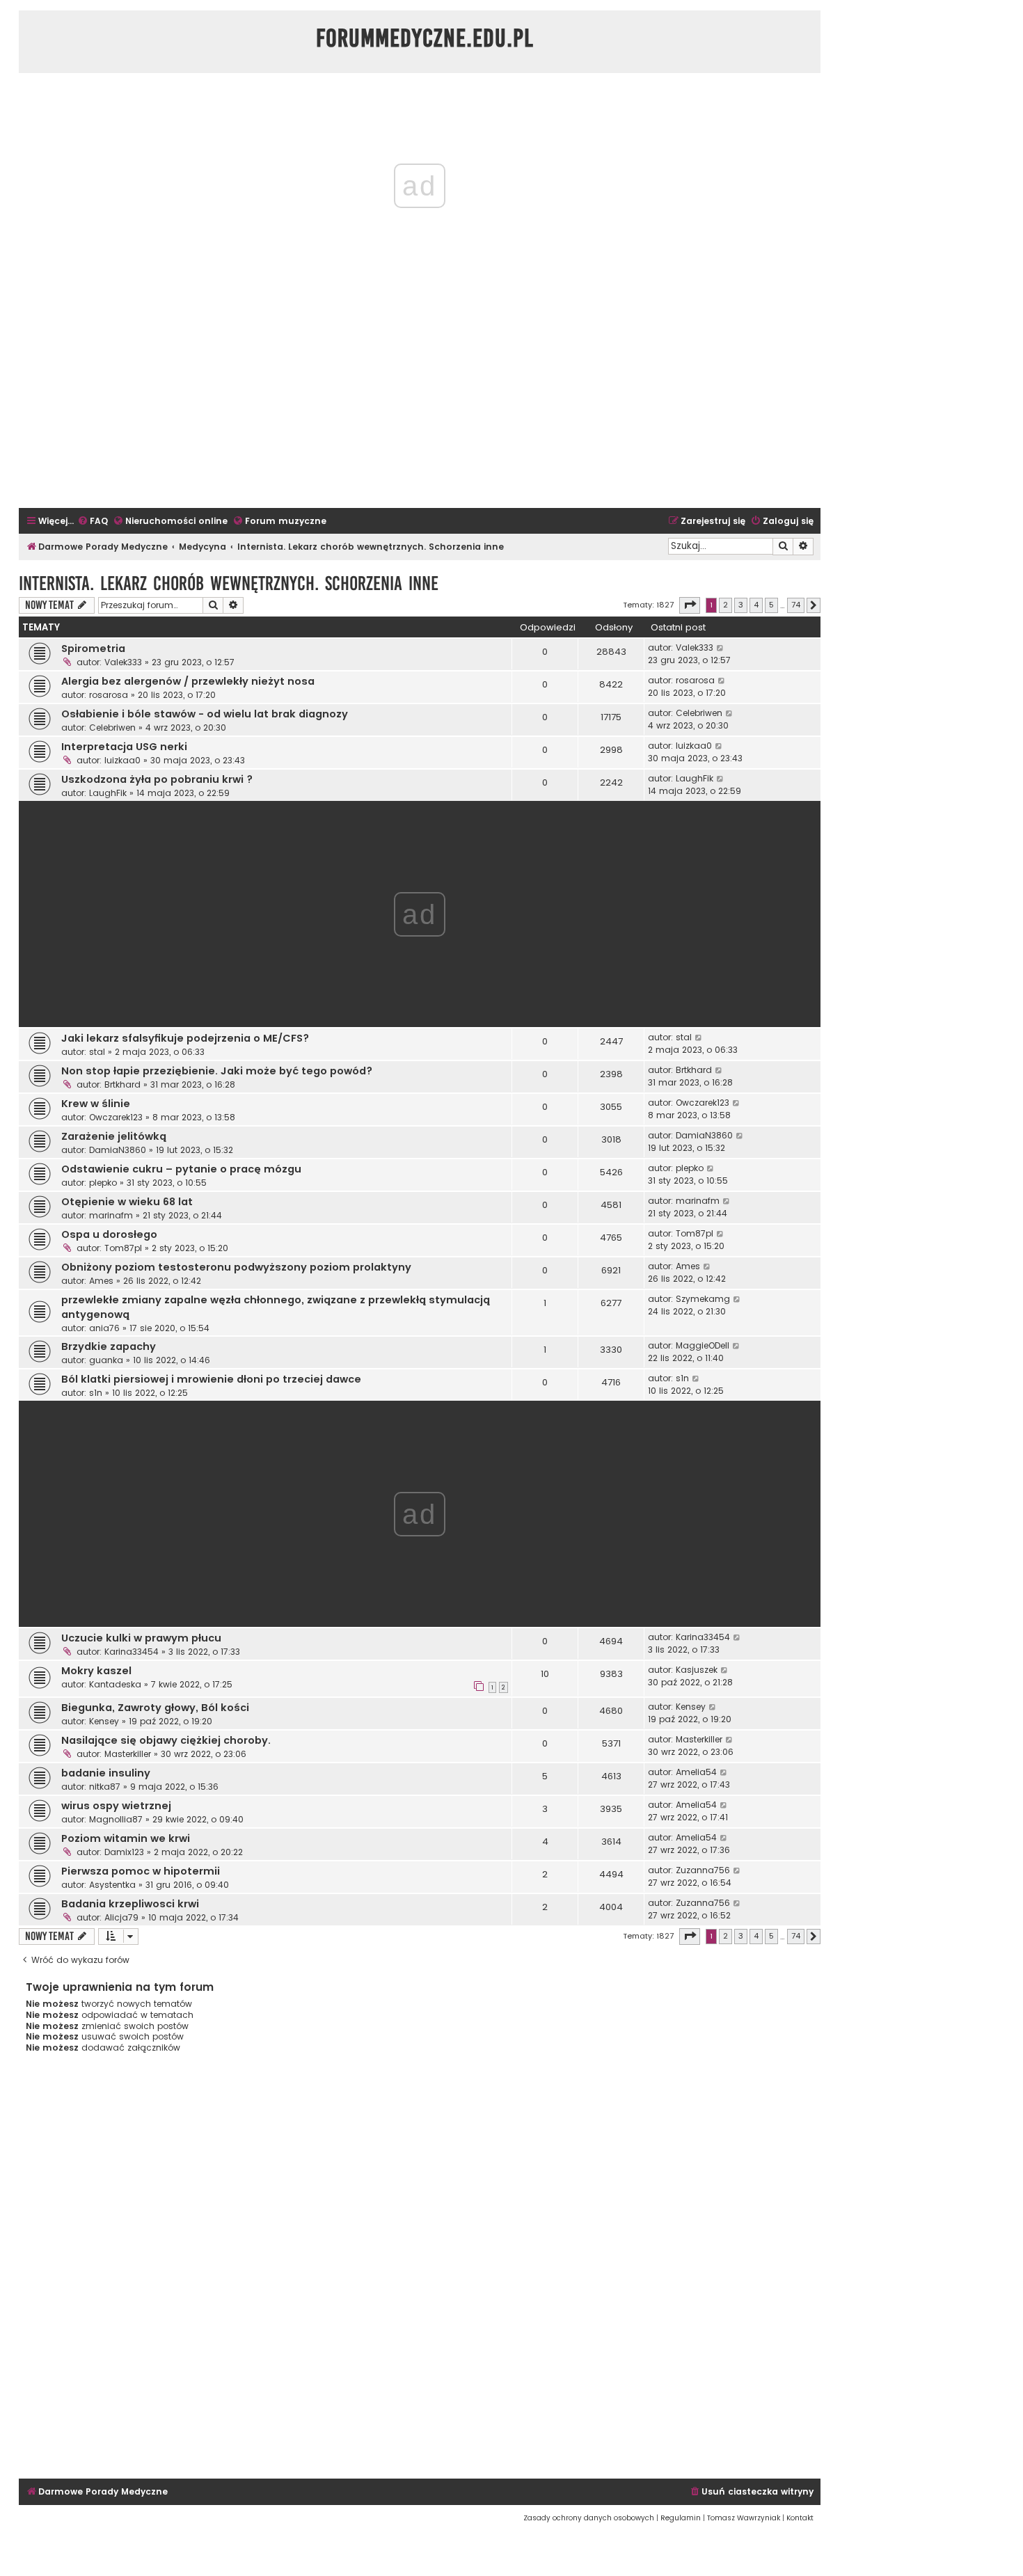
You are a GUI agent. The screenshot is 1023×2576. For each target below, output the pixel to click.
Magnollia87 (116, 1819)
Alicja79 (121, 1917)
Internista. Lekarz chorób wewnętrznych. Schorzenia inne (229, 583)
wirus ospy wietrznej (116, 1806)
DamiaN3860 (118, 1150)
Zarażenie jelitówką (114, 1136)
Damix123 (124, 1852)
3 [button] (741, 605)
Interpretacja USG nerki (124, 747)
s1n (96, 1393)
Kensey (104, 1721)
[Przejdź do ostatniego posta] (721, 648)
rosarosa (109, 695)
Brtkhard (122, 1084)
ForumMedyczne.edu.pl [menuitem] (425, 38)
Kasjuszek (697, 1670)
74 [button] (796, 605)
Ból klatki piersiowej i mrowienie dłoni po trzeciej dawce (211, 1379)
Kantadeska (115, 1684)
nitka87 (105, 1787)
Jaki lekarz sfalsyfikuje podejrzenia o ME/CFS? (185, 1038)
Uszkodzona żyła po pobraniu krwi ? (157, 779)
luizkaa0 (122, 760)
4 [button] (756, 605)
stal (97, 1052)
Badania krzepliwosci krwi (130, 1904)
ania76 (104, 1328)
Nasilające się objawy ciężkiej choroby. (166, 1740)
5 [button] (771, 605)
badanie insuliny (106, 1773)
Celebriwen (112, 728)
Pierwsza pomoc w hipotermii (141, 1871)
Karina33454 (132, 1652)
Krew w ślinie (96, 1104)
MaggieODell (703, 1345)
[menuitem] (93, 522)
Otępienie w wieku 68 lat (127, 1202)
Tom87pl (123, 1248)
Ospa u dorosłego (109, 1234)
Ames (101, 1281)
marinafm (111, 1215)
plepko (103, 1183)
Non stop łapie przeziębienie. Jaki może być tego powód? (217, 1071)
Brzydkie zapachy (109, 1346)
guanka (106, 1360)
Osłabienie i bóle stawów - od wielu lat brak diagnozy (205, 714)
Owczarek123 (116, 1117)
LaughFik (108, 793)
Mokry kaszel (96, 1671)
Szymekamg (703, 1299)
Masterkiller (128, 1754)
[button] (690, 605)
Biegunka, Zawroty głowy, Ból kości (155, 1708)
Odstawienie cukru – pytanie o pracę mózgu (181, 1169)
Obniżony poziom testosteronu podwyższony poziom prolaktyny (236, 1267)
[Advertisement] (420, 404)
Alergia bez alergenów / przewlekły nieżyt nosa (188, 681)
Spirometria (93, 649)
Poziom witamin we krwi (126, 1838)
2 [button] (725, 605)
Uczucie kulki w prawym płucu (141, 1638)
